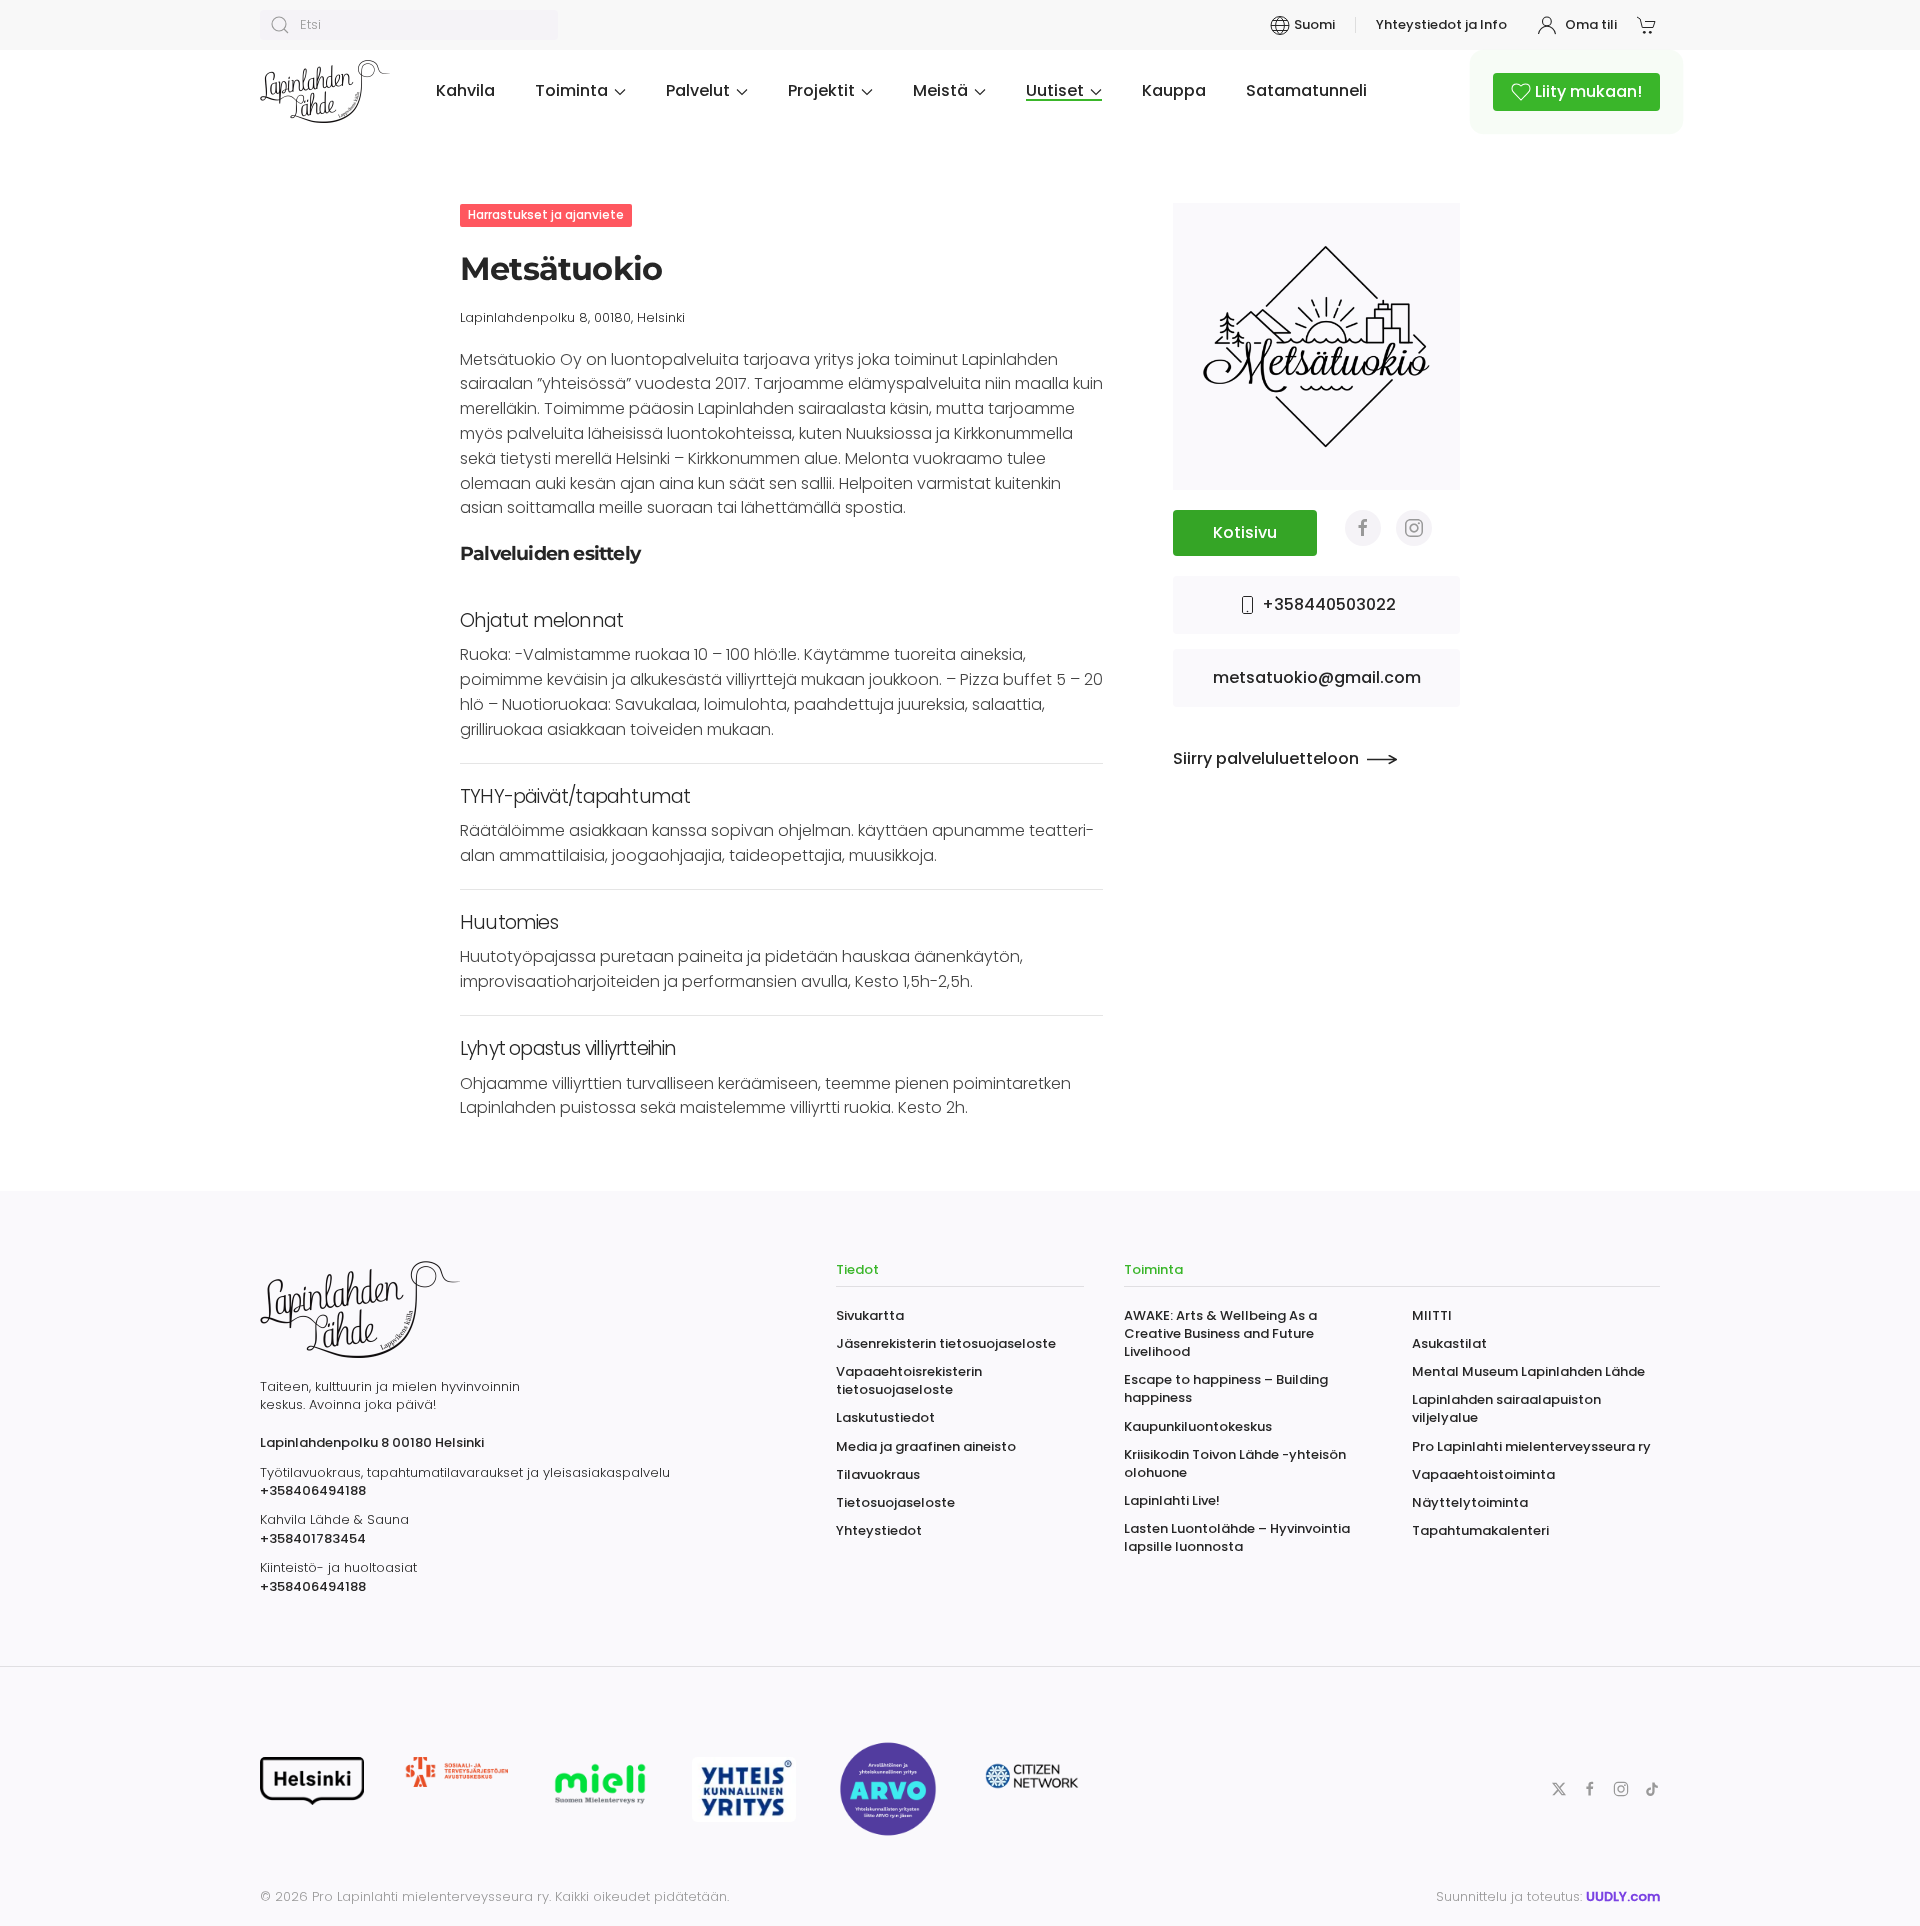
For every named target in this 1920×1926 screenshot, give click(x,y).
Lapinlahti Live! (1172, 1500)
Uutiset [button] (1055, 90)
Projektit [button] (821, 90)
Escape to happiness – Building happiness (1226, 1388)
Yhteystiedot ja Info (1441, 24)
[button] (1648, 25)
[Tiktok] (1652, 1787)
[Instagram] (1414, 528)
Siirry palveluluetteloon (1266, 758)
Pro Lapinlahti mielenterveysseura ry (1531, 1446)
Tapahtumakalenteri (1480, 1530)
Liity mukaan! (1588, 92)
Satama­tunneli (1306, 90)
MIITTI (1432, 1315)
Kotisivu (1245, 532)
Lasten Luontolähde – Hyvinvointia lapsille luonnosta (1237, 1537)
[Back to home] (328, 91)
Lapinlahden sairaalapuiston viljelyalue (1506, 1408)
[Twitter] (1559, 1787)
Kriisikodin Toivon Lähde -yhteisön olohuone (1235, 1463)
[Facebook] (1590, 1787)
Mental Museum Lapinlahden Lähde (1528, 1371)
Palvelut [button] (698, 90)
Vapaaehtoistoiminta (1483, 1474)
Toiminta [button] (571, 90)
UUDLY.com (1623, 1896)
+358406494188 (313, 1490)
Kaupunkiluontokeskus (1198, 1426)
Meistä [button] (940, 90)
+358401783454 (313, 1538)
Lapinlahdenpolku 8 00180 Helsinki (372, 1442)
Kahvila (465, 90)
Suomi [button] (1314, 24)
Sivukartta (870, 1315)
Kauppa (1174, 90)
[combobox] (409, 25)
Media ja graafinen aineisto (926, 1446)
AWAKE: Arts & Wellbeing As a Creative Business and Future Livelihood (1220, 1333)
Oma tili (1591, 24)
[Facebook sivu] (1363, 528)
